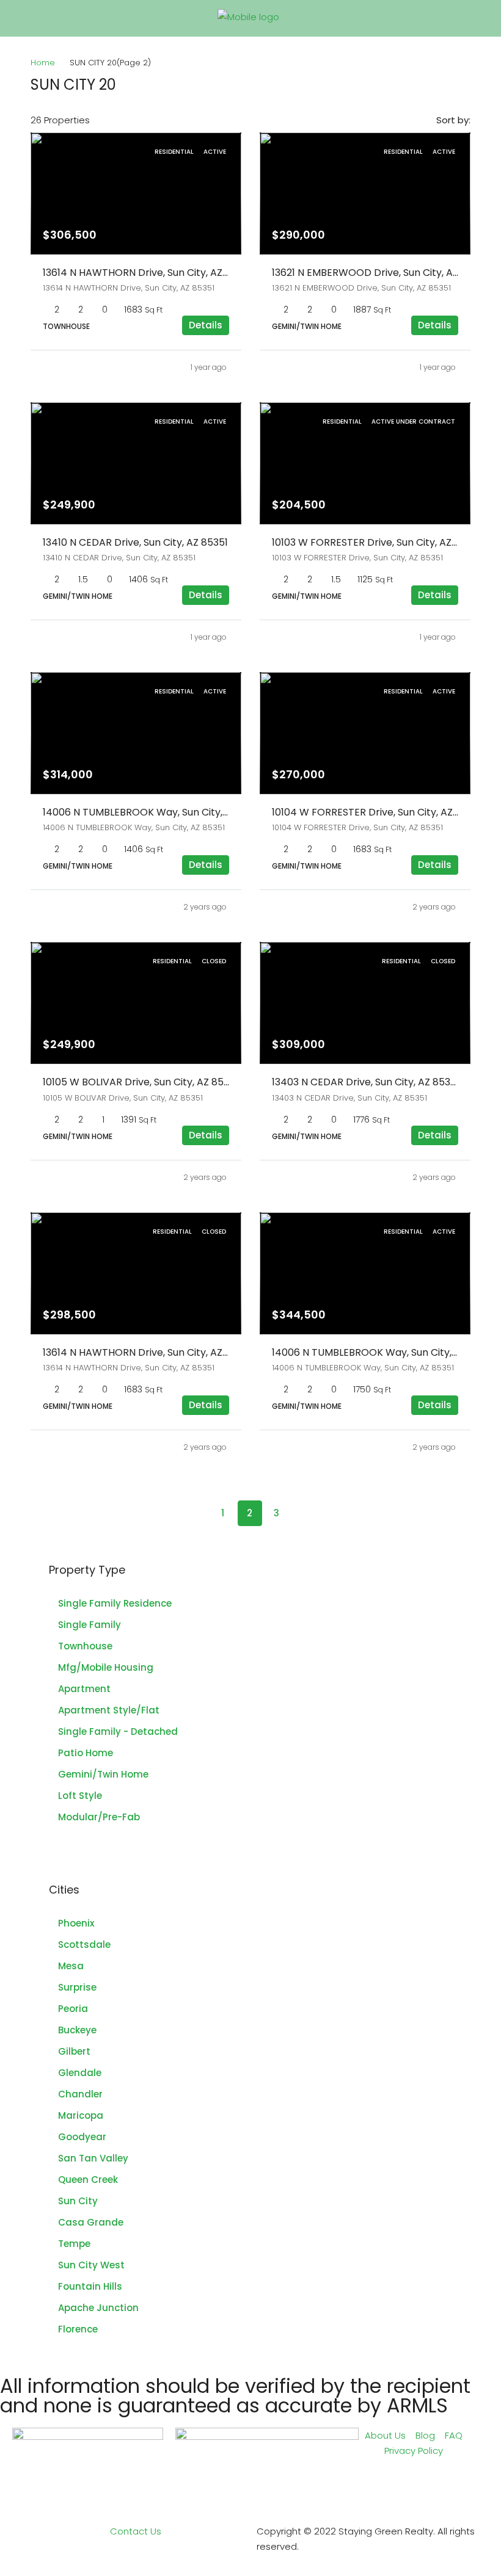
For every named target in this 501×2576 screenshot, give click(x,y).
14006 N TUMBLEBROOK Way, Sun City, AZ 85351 (155, 812)
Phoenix (76, 1923)
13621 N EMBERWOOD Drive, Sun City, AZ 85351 (380, 273)
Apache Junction (98, 2308)
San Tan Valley (93, 2158)
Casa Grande (91, 2222)
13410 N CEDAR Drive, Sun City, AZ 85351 (135, 542)
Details (206, 325)
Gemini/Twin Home (103, 1774)
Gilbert (74, 2051)
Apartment (84, 1689)
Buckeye (77, 2030)
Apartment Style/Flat (109, 1710)
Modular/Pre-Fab (99, 1817)
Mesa (71, 1966)
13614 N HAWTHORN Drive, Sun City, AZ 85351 (147, 273)
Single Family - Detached (118, 1731)
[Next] (304, 1513)
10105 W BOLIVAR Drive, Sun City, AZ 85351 (141, 1082)
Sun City (78, 2201)
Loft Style (80, 1796)
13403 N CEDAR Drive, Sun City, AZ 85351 (366, 1082)
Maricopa (81, 2115)
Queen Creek (88, 2180)
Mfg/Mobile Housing (106, 1667)
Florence (78, 2329)
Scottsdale (84, 1945)
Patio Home (86, 1753)
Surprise (77, 1987)
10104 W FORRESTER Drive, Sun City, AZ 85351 (377, 812)
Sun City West (91, 2265)
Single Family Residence (115, 1603)
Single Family (90, 1625)
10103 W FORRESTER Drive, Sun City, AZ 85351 (376, 542)
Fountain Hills (90, 2286)
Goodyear (82, 2137)
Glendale (80, 2073)
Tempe (74, 2244)
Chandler (80, 2094)
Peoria (73, 2009)
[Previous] (196, 1513)
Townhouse (85, 1646)
